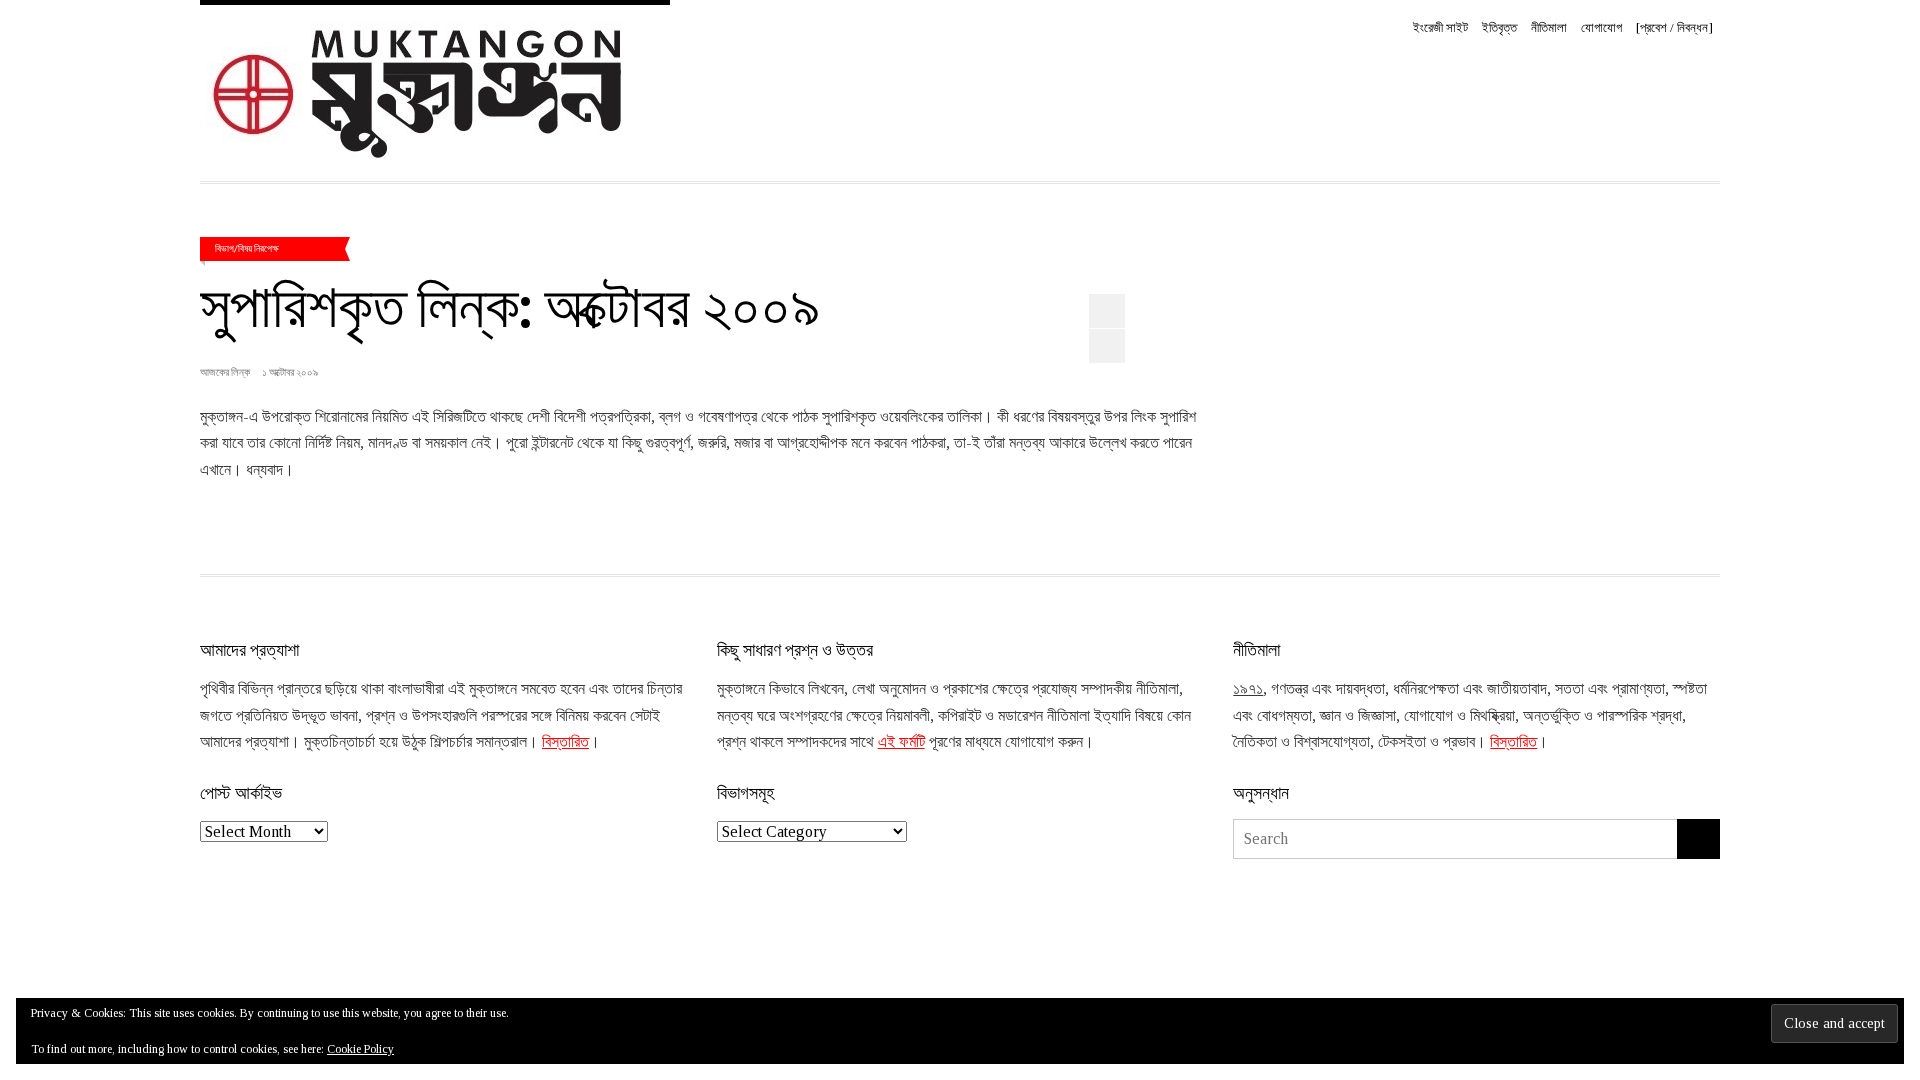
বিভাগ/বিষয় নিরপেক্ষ (247, 248)
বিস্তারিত (565, 741)
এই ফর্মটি (901, 741)
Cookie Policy (360, 1049)
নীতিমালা (1549, 27)
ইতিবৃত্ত (1499, 27)
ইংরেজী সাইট (1440, 27)
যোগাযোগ (1601, 27)
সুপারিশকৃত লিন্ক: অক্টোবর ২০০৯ (510, 303)
